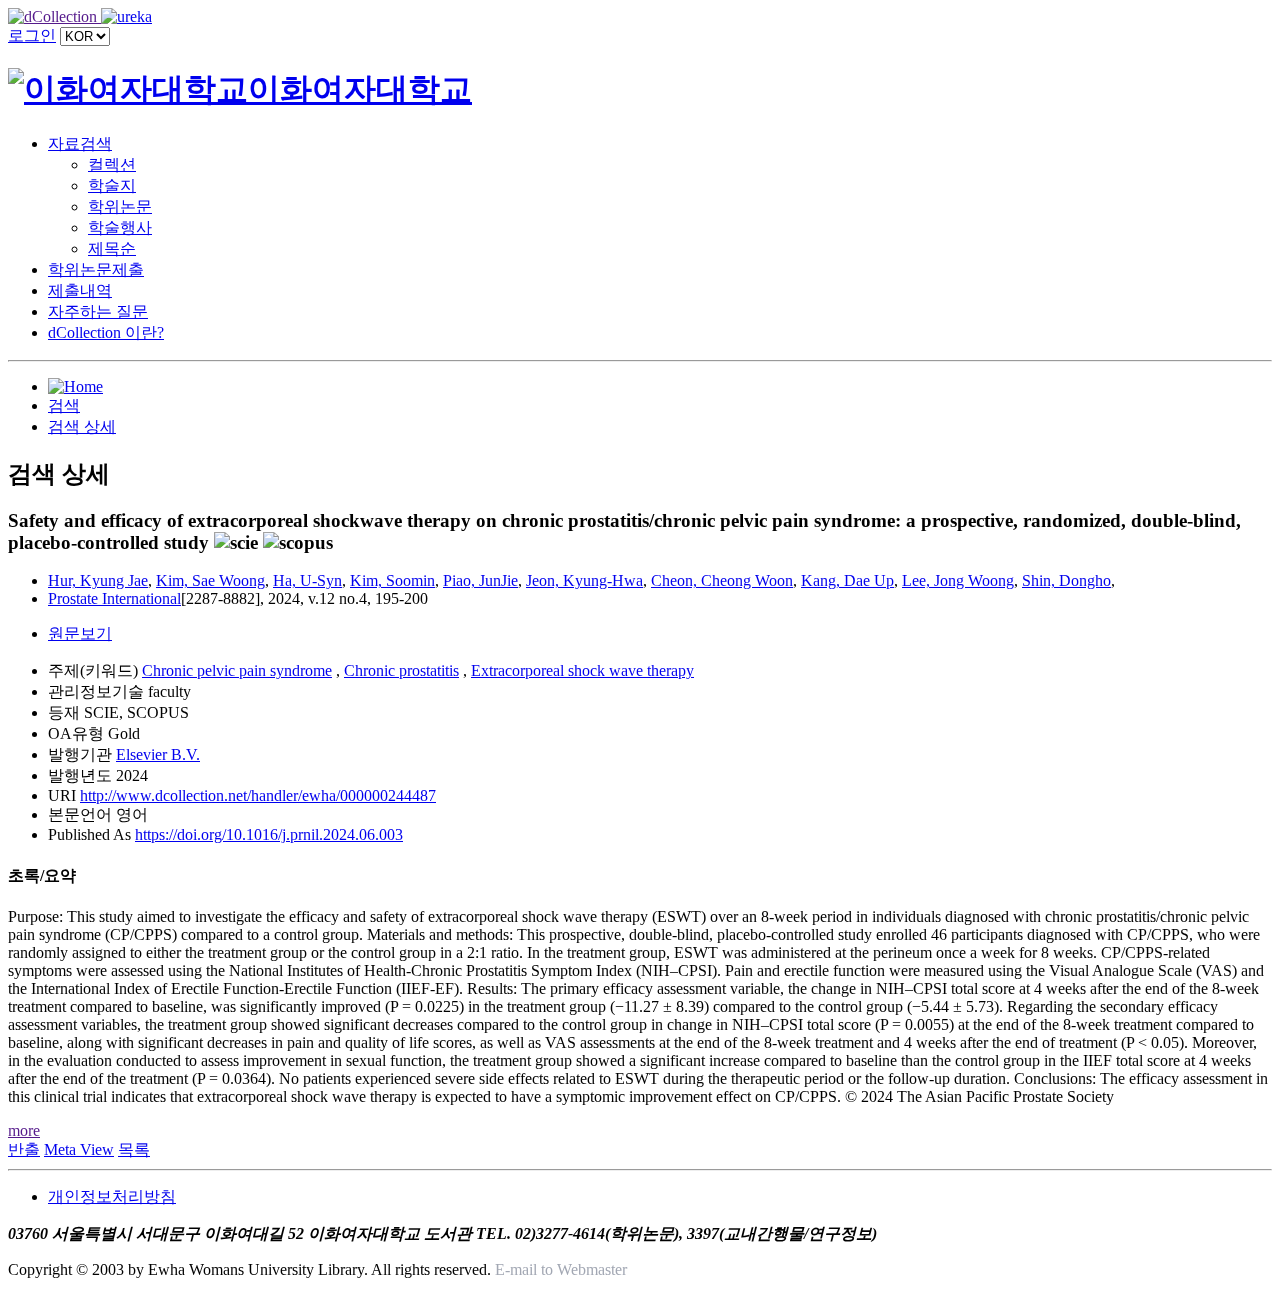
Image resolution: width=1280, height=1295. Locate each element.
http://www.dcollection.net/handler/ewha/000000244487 (258, 795)
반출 (24, 1149)
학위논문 (120, 206)
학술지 (112, 185)
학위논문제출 (96, 269)
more (24, 1130)
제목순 (112, 248)
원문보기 (80, 633)
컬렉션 (112, 164)
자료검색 (80, 143)
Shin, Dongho (1066, 580)
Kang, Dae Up (847, 580)
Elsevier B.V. (158, 754)
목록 (134, 1149)
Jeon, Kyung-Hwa (584, 580)
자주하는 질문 (98, 311)
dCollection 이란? (106, 332)
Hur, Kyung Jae (98, 580)
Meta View (79, 1149)
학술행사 (120, 227)
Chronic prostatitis (401, 670)
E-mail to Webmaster (561, 1269)
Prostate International (114, 598)
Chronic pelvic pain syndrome (237, 670)
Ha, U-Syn (307, 580)
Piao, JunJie (480, 580)
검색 (64, 405)
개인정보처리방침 (112, 1196)
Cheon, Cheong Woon (722, 580)
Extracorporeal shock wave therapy (582, 670)
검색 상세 (82, 426)
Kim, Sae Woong (210, 580)
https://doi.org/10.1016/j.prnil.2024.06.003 (269, 834)
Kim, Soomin (392, 580)
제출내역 (80, 290)
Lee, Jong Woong (958, 580)
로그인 (32, 35)
